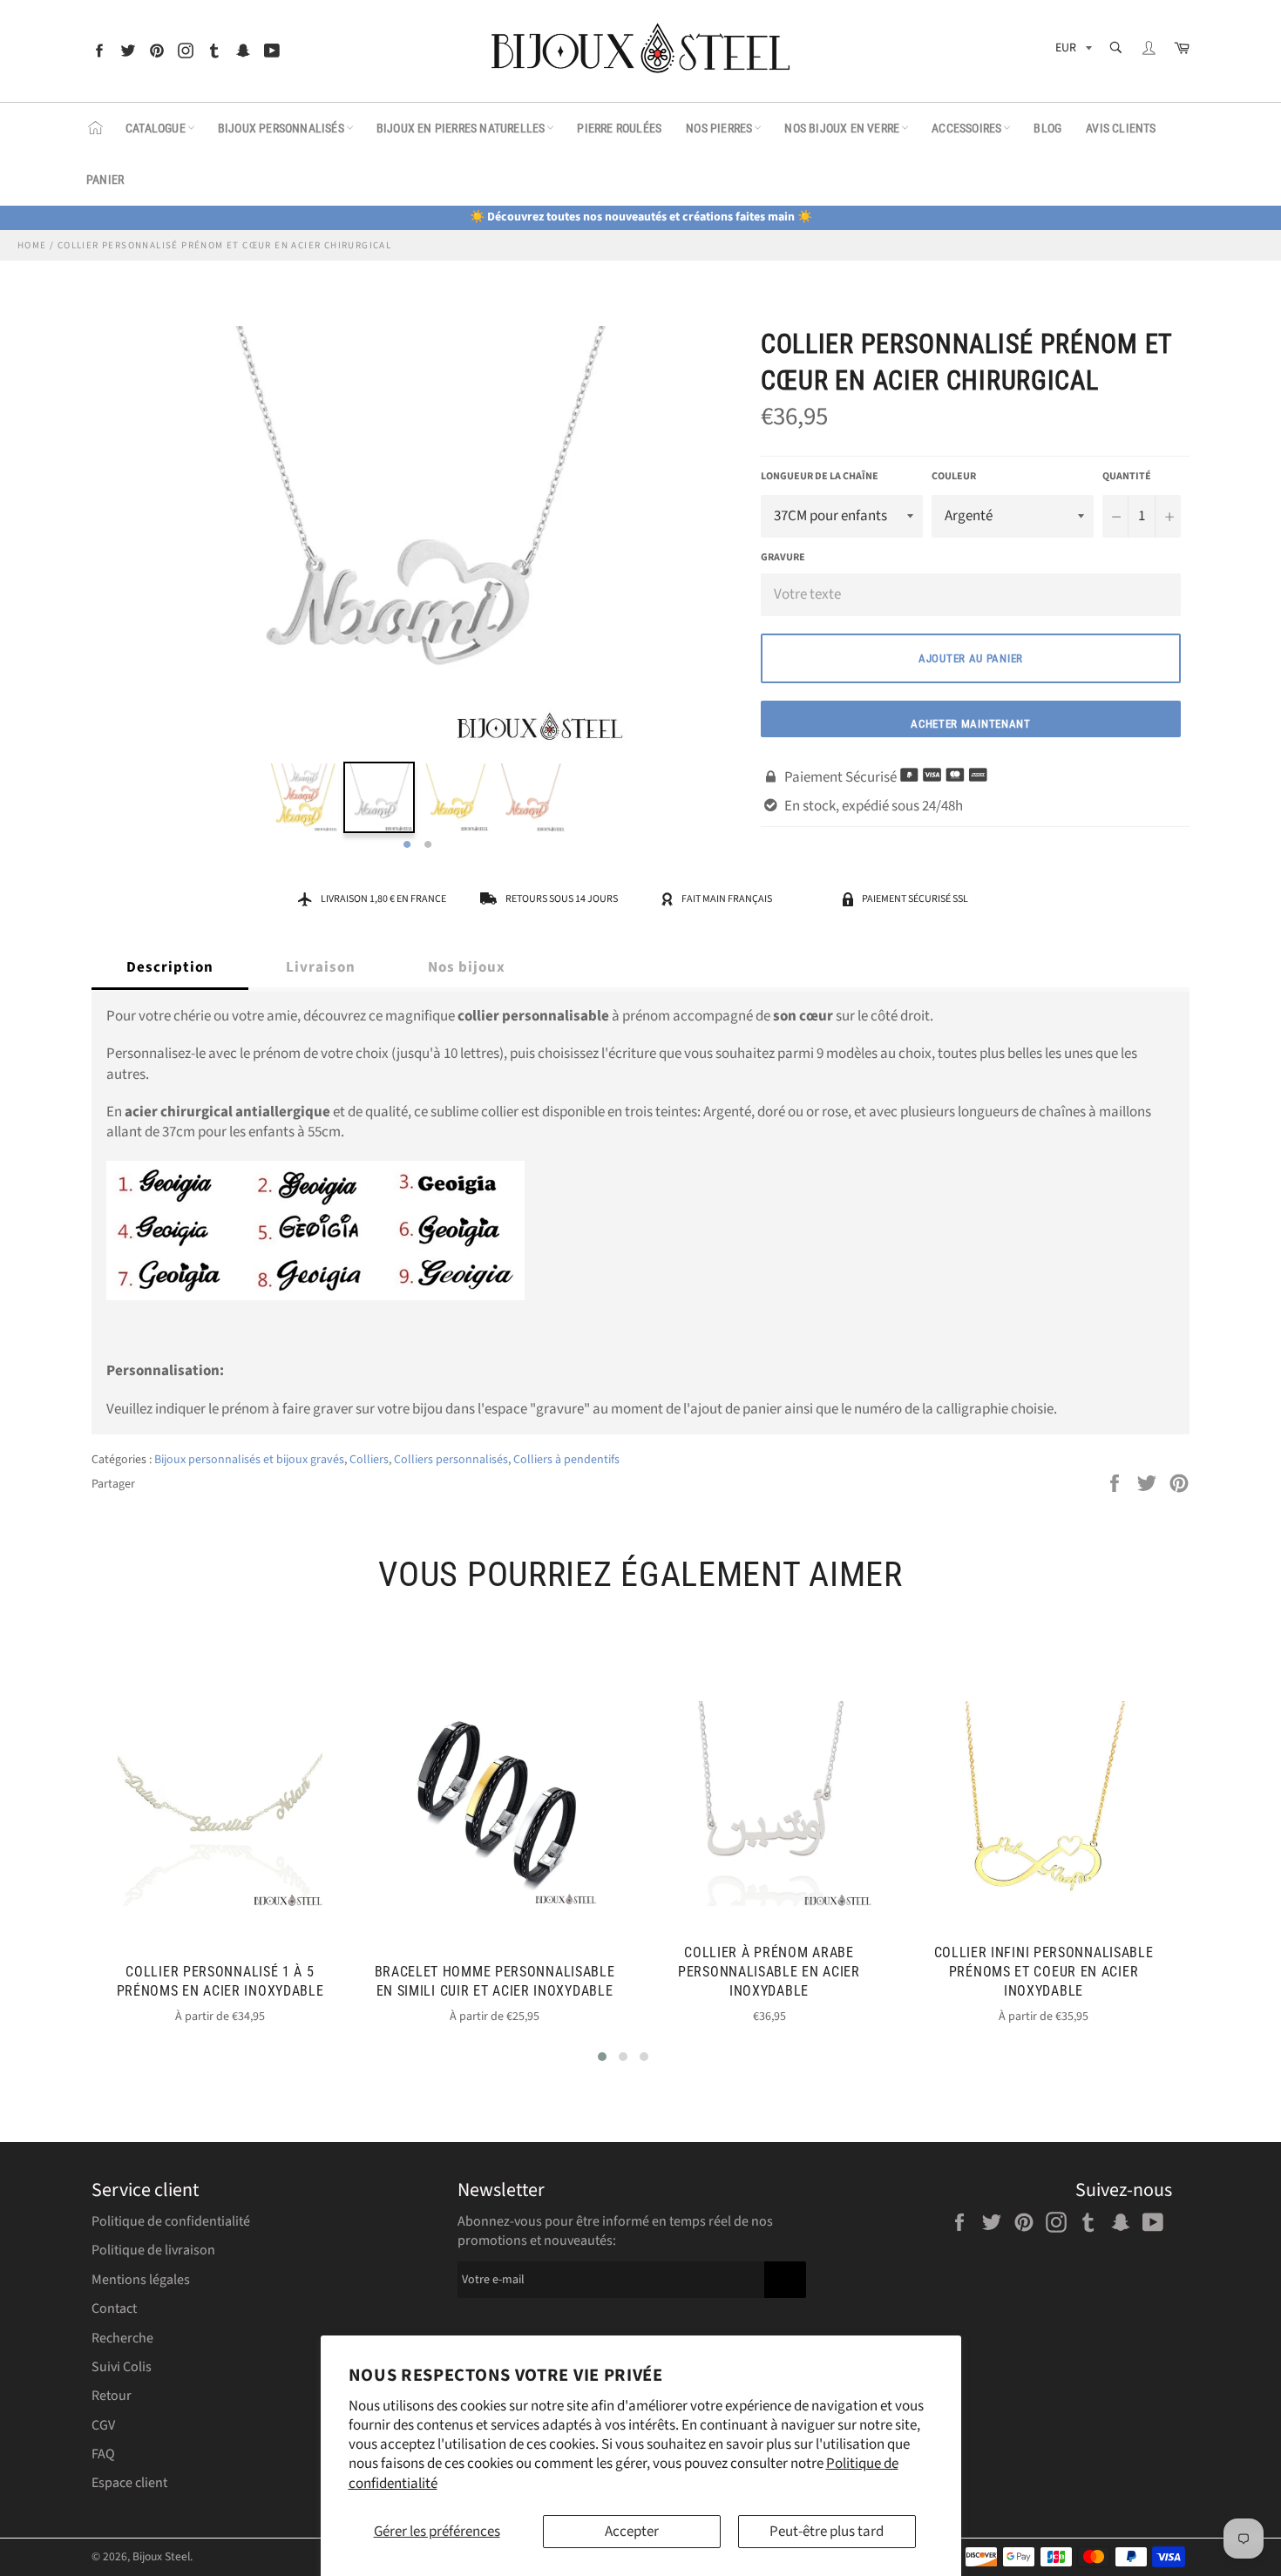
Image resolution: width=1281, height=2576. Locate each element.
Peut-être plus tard (827, 2532)
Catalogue (156, 128)
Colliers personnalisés (451, 1460)
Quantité (1127, 477)
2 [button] (428, 845)
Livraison (321, 967)
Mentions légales (141, 2280)
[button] (602, 2057)
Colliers (369, 1460)
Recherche (122, 2338)
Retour (112, 2396)
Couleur (954, 477)
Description (170, 967)
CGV (103, 2425)
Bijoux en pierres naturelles (461, 128)
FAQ (103, 2454)
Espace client (129, 2483)
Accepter (632, 2532)
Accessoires (966, 128)
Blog (1047, 128)
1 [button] (407, 845)
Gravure (783, 557)
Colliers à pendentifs (566, 1460)
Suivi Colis (122, 2367)
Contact (114, 2308)
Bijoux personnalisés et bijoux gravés (249, 1460)
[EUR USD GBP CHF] (1072, 51)
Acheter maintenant (971, 724)
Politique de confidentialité (171, 2221)
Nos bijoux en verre (842, 128)
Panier (105, 180)
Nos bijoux (467, 967)
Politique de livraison (153, 2250)
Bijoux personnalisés (281, 128)
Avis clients (1121, 128)
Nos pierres (719, 128)
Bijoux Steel (161, 2556)
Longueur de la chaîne (820, 477)
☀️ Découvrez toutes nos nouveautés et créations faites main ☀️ (641, 217)
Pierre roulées (619, 128)
